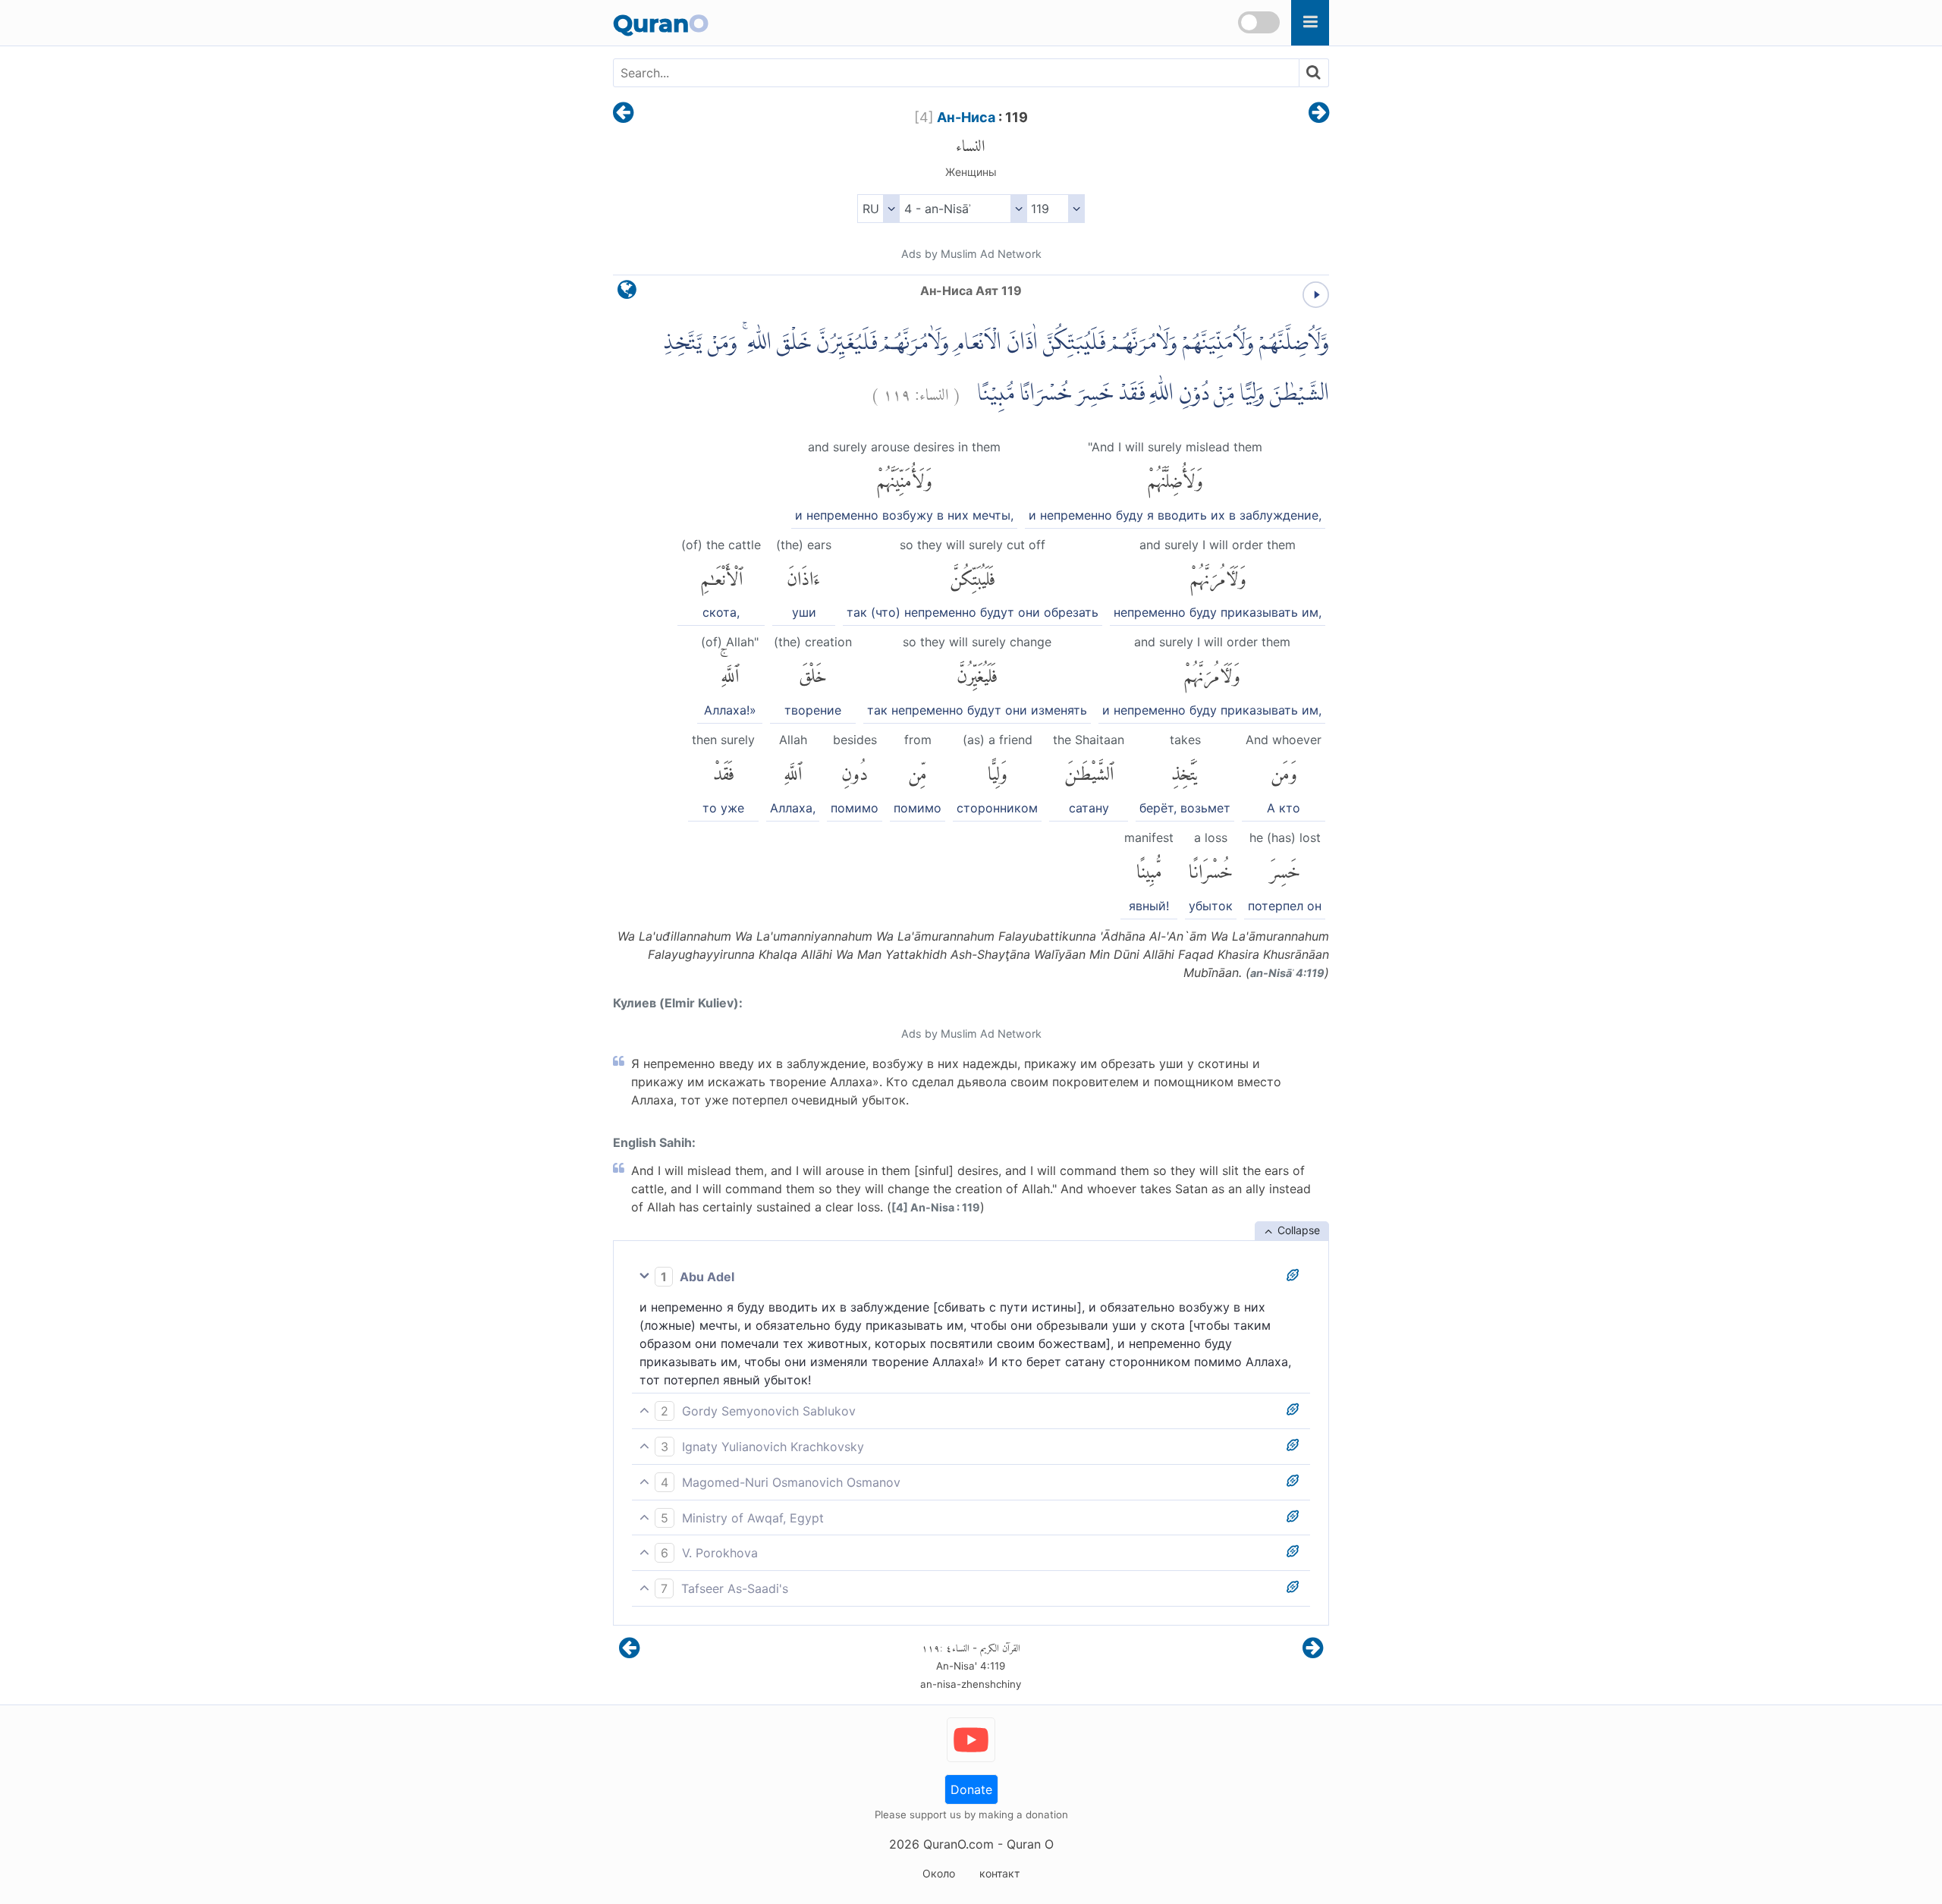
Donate (971, 1789)
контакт (999, 1873)
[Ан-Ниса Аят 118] (623, 114)
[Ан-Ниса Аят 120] (1319, 114)
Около (939, 1873)
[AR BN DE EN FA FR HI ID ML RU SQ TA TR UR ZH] (878, 209)
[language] (627, 293)
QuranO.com (958, 1844)
